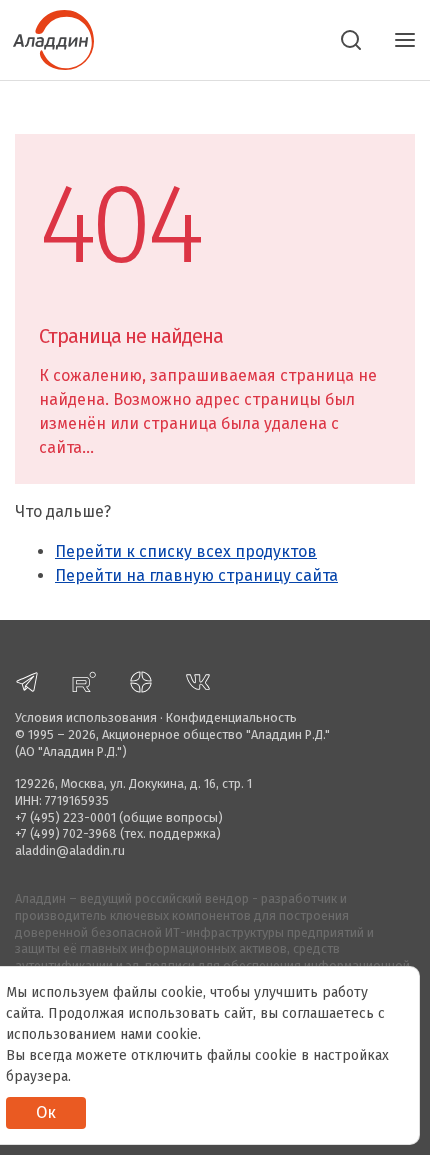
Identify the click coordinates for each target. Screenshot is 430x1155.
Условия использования (86, 717)
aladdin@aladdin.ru (70, 850)
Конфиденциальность (231, 717)
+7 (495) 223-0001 (65, 817)
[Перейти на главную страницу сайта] (47, 38)
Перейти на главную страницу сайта (196, 575)
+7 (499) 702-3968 (66, 833)
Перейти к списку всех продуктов (186, 551)
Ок (46, 1112)
